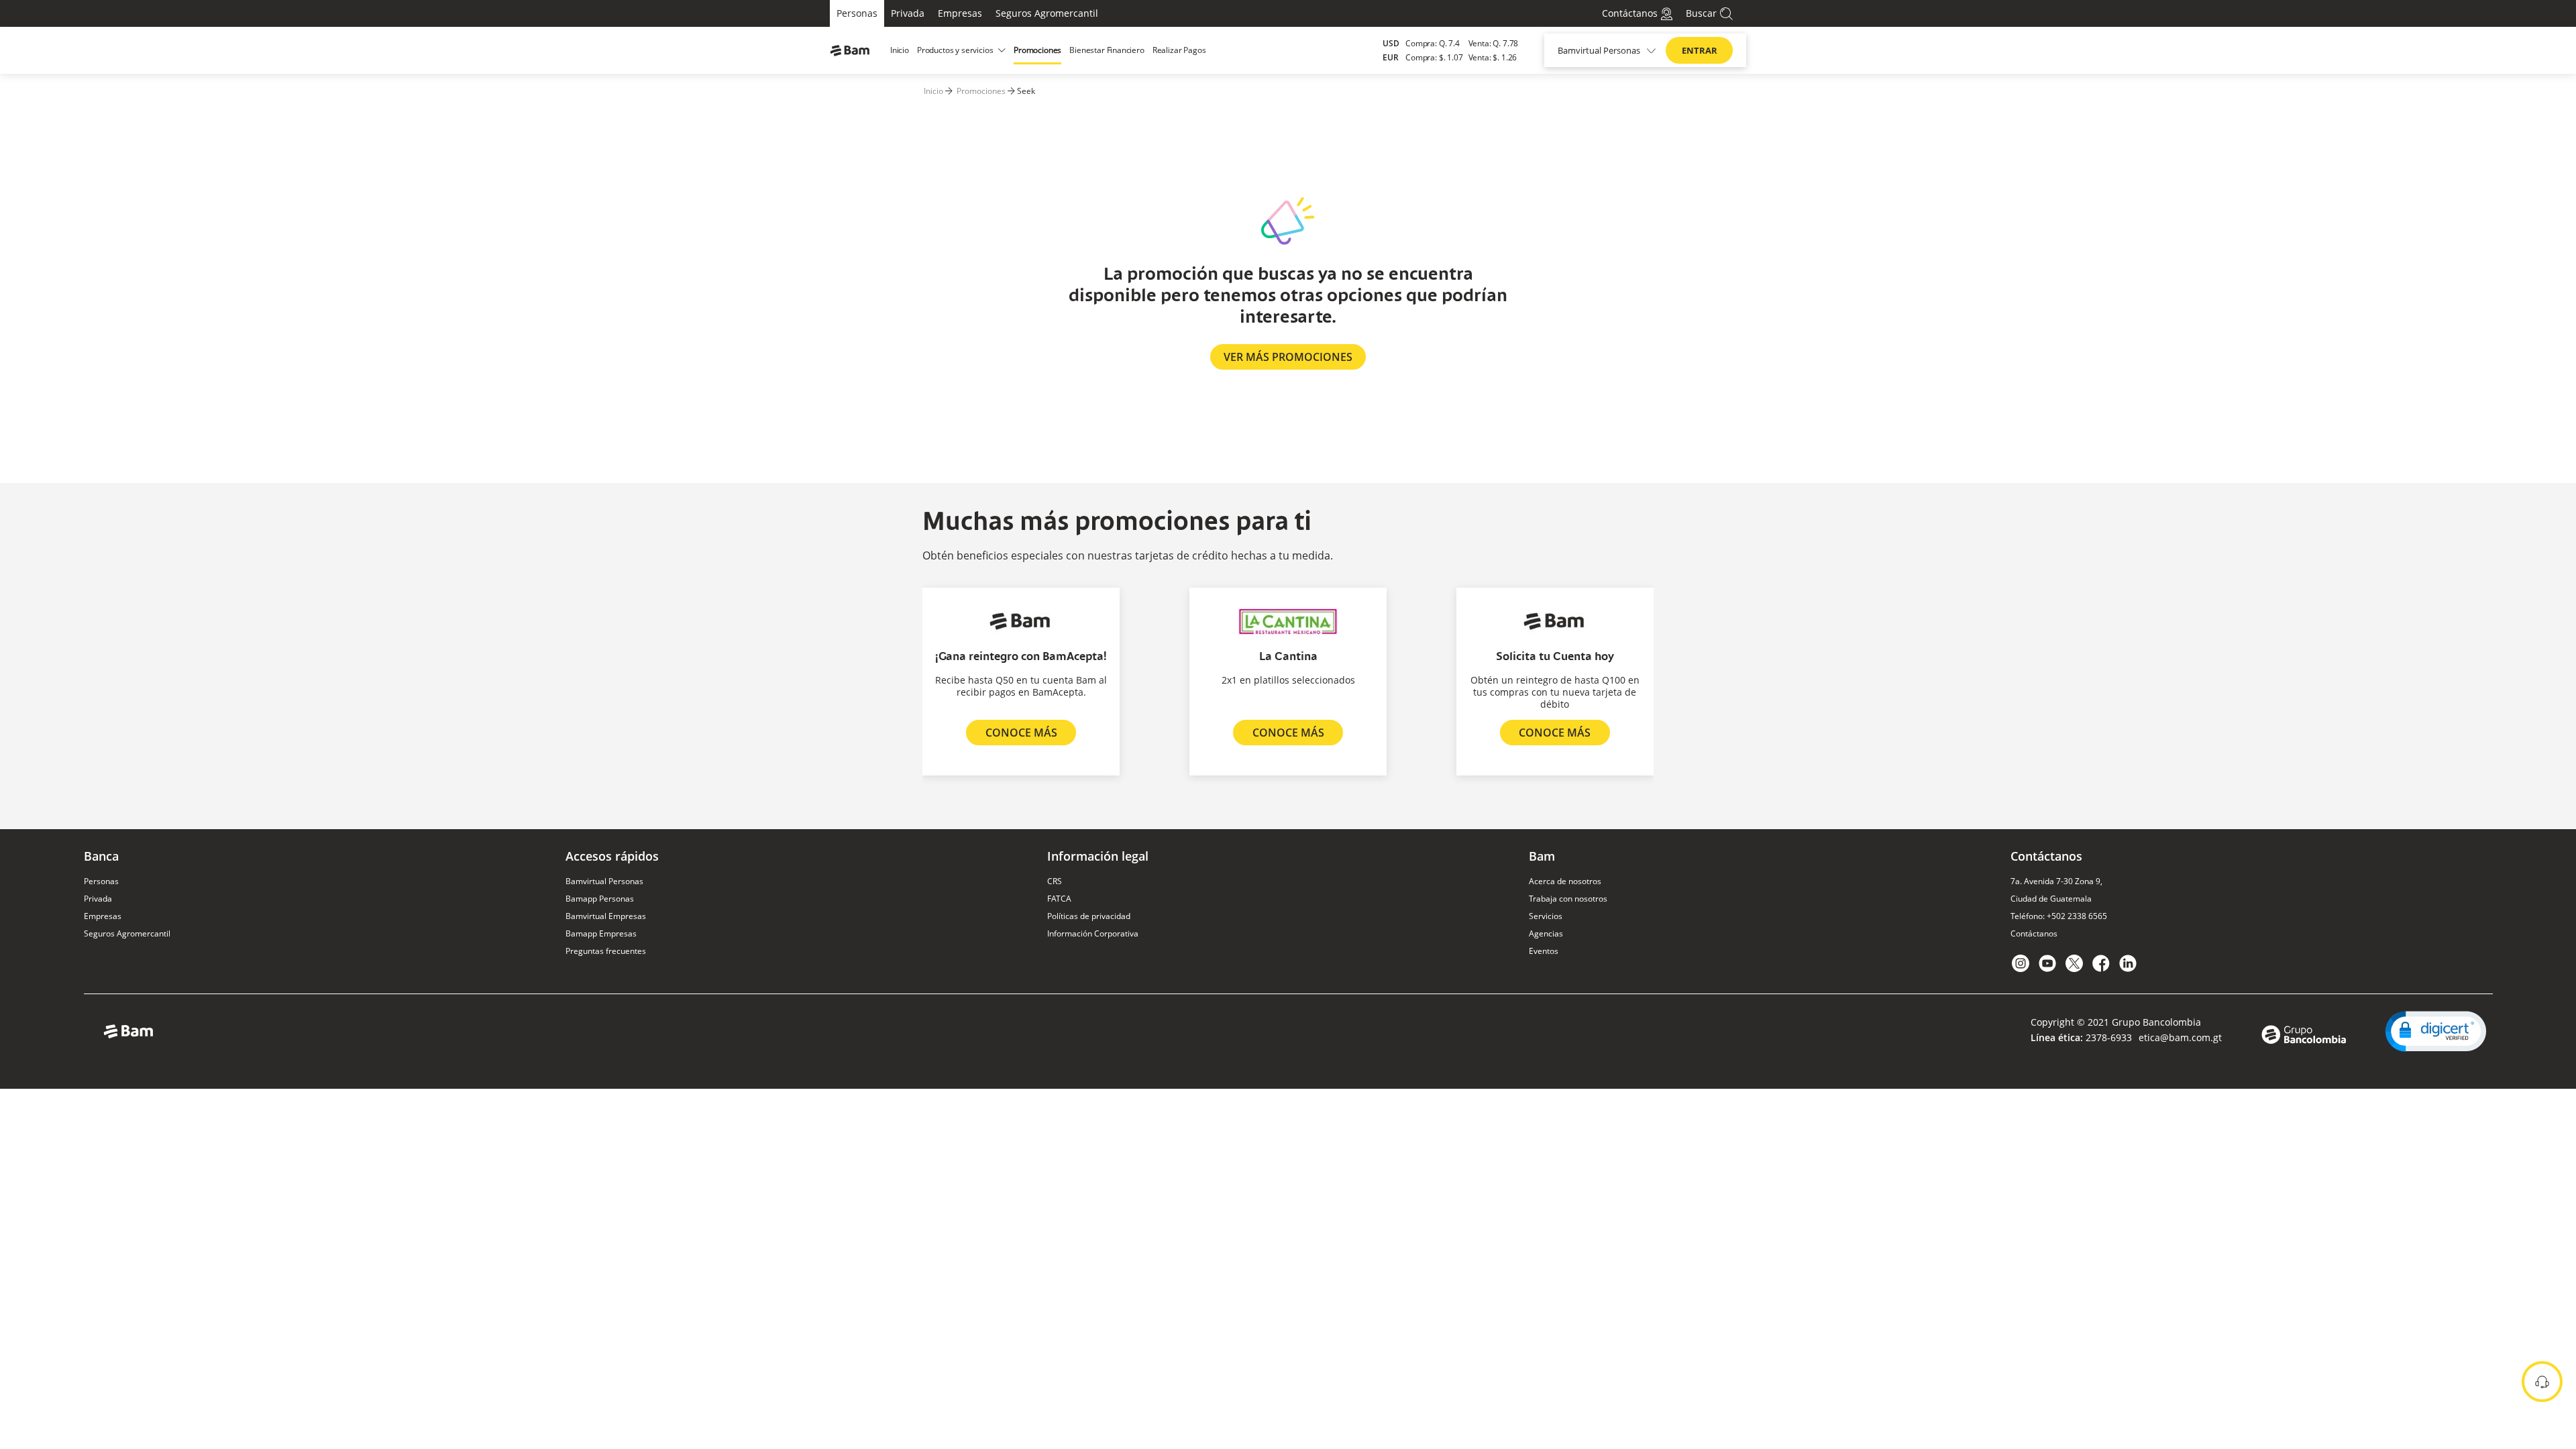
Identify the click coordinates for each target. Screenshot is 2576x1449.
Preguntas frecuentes (606, 951)
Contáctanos (2034, 933)
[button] (2436, 1031)
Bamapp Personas (600, 899)
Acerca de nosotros (1565, 881)
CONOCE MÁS (1021, 733)
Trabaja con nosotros (1568, 899)
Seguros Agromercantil (1047, 13)
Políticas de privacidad (1089, 916)
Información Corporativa (1093, 933)
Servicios (1546, 916)
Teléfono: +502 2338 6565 (2059, 916)
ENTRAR (1700, 50)
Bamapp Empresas (601, 933)
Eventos (1544, 951)
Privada (908, 13)
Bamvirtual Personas (604, 881)
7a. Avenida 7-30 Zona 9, (2056, 881)
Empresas (960, 13)
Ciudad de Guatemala (2051, 899)
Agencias (1546, 933)
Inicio (933, 91)
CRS (1055, 881)
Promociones (981, 91)
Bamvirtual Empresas (606, 916)
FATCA (1059, 899)
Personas (857, 13)
